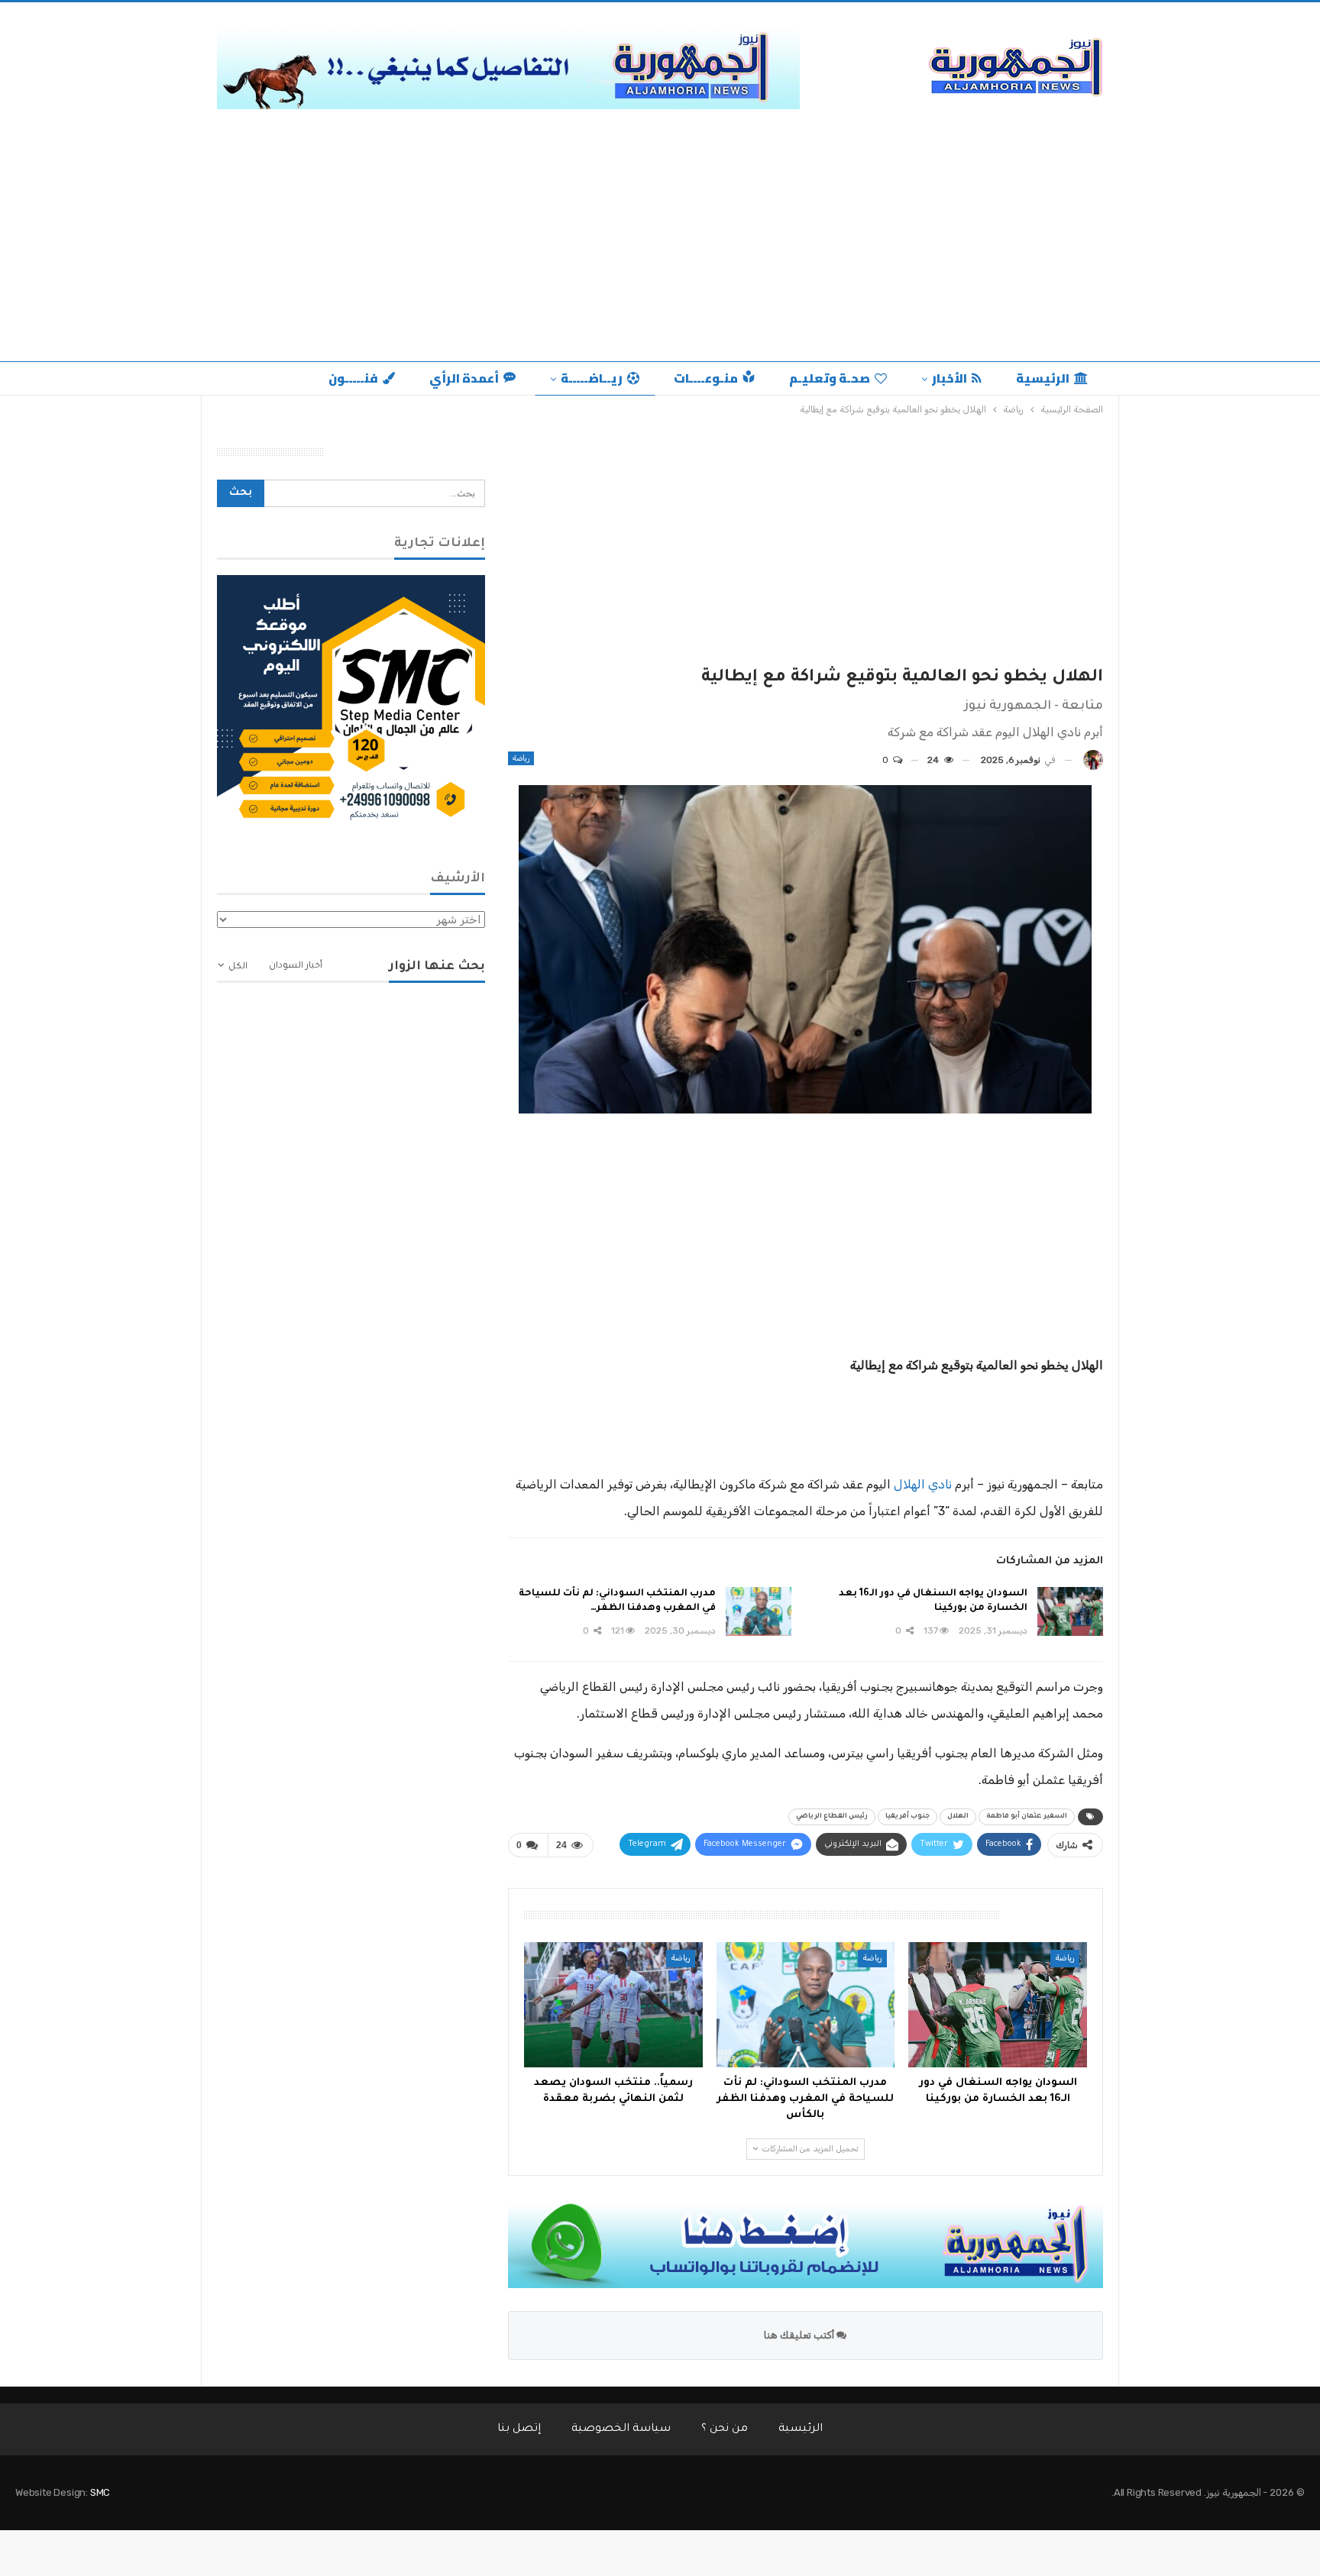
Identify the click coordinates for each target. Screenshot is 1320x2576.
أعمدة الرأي (464, 378)
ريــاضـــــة (592, 378)
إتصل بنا (519, 2429)
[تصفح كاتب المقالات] (1093, 760)
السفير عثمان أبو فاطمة (1027, 1817)
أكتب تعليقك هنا (800, 2335)
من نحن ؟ (725, 2429)
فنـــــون (353, 378)
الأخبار (950, 378)
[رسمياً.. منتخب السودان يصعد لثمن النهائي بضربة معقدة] (613, 2005)
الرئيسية (1043, 378)
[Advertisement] (660, 231)
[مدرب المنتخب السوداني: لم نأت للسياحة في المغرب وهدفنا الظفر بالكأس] (759, 1611)
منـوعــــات (706, 378)
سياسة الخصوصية (621, 2429)
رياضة (521, 758)
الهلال (958, 1817)
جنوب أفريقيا (907, 1817)
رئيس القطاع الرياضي (832, 1817)
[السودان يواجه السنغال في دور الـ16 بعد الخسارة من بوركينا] (1070, 1611)
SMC (100, 2492)
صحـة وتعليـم (830, 378)
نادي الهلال (923, 1484)
